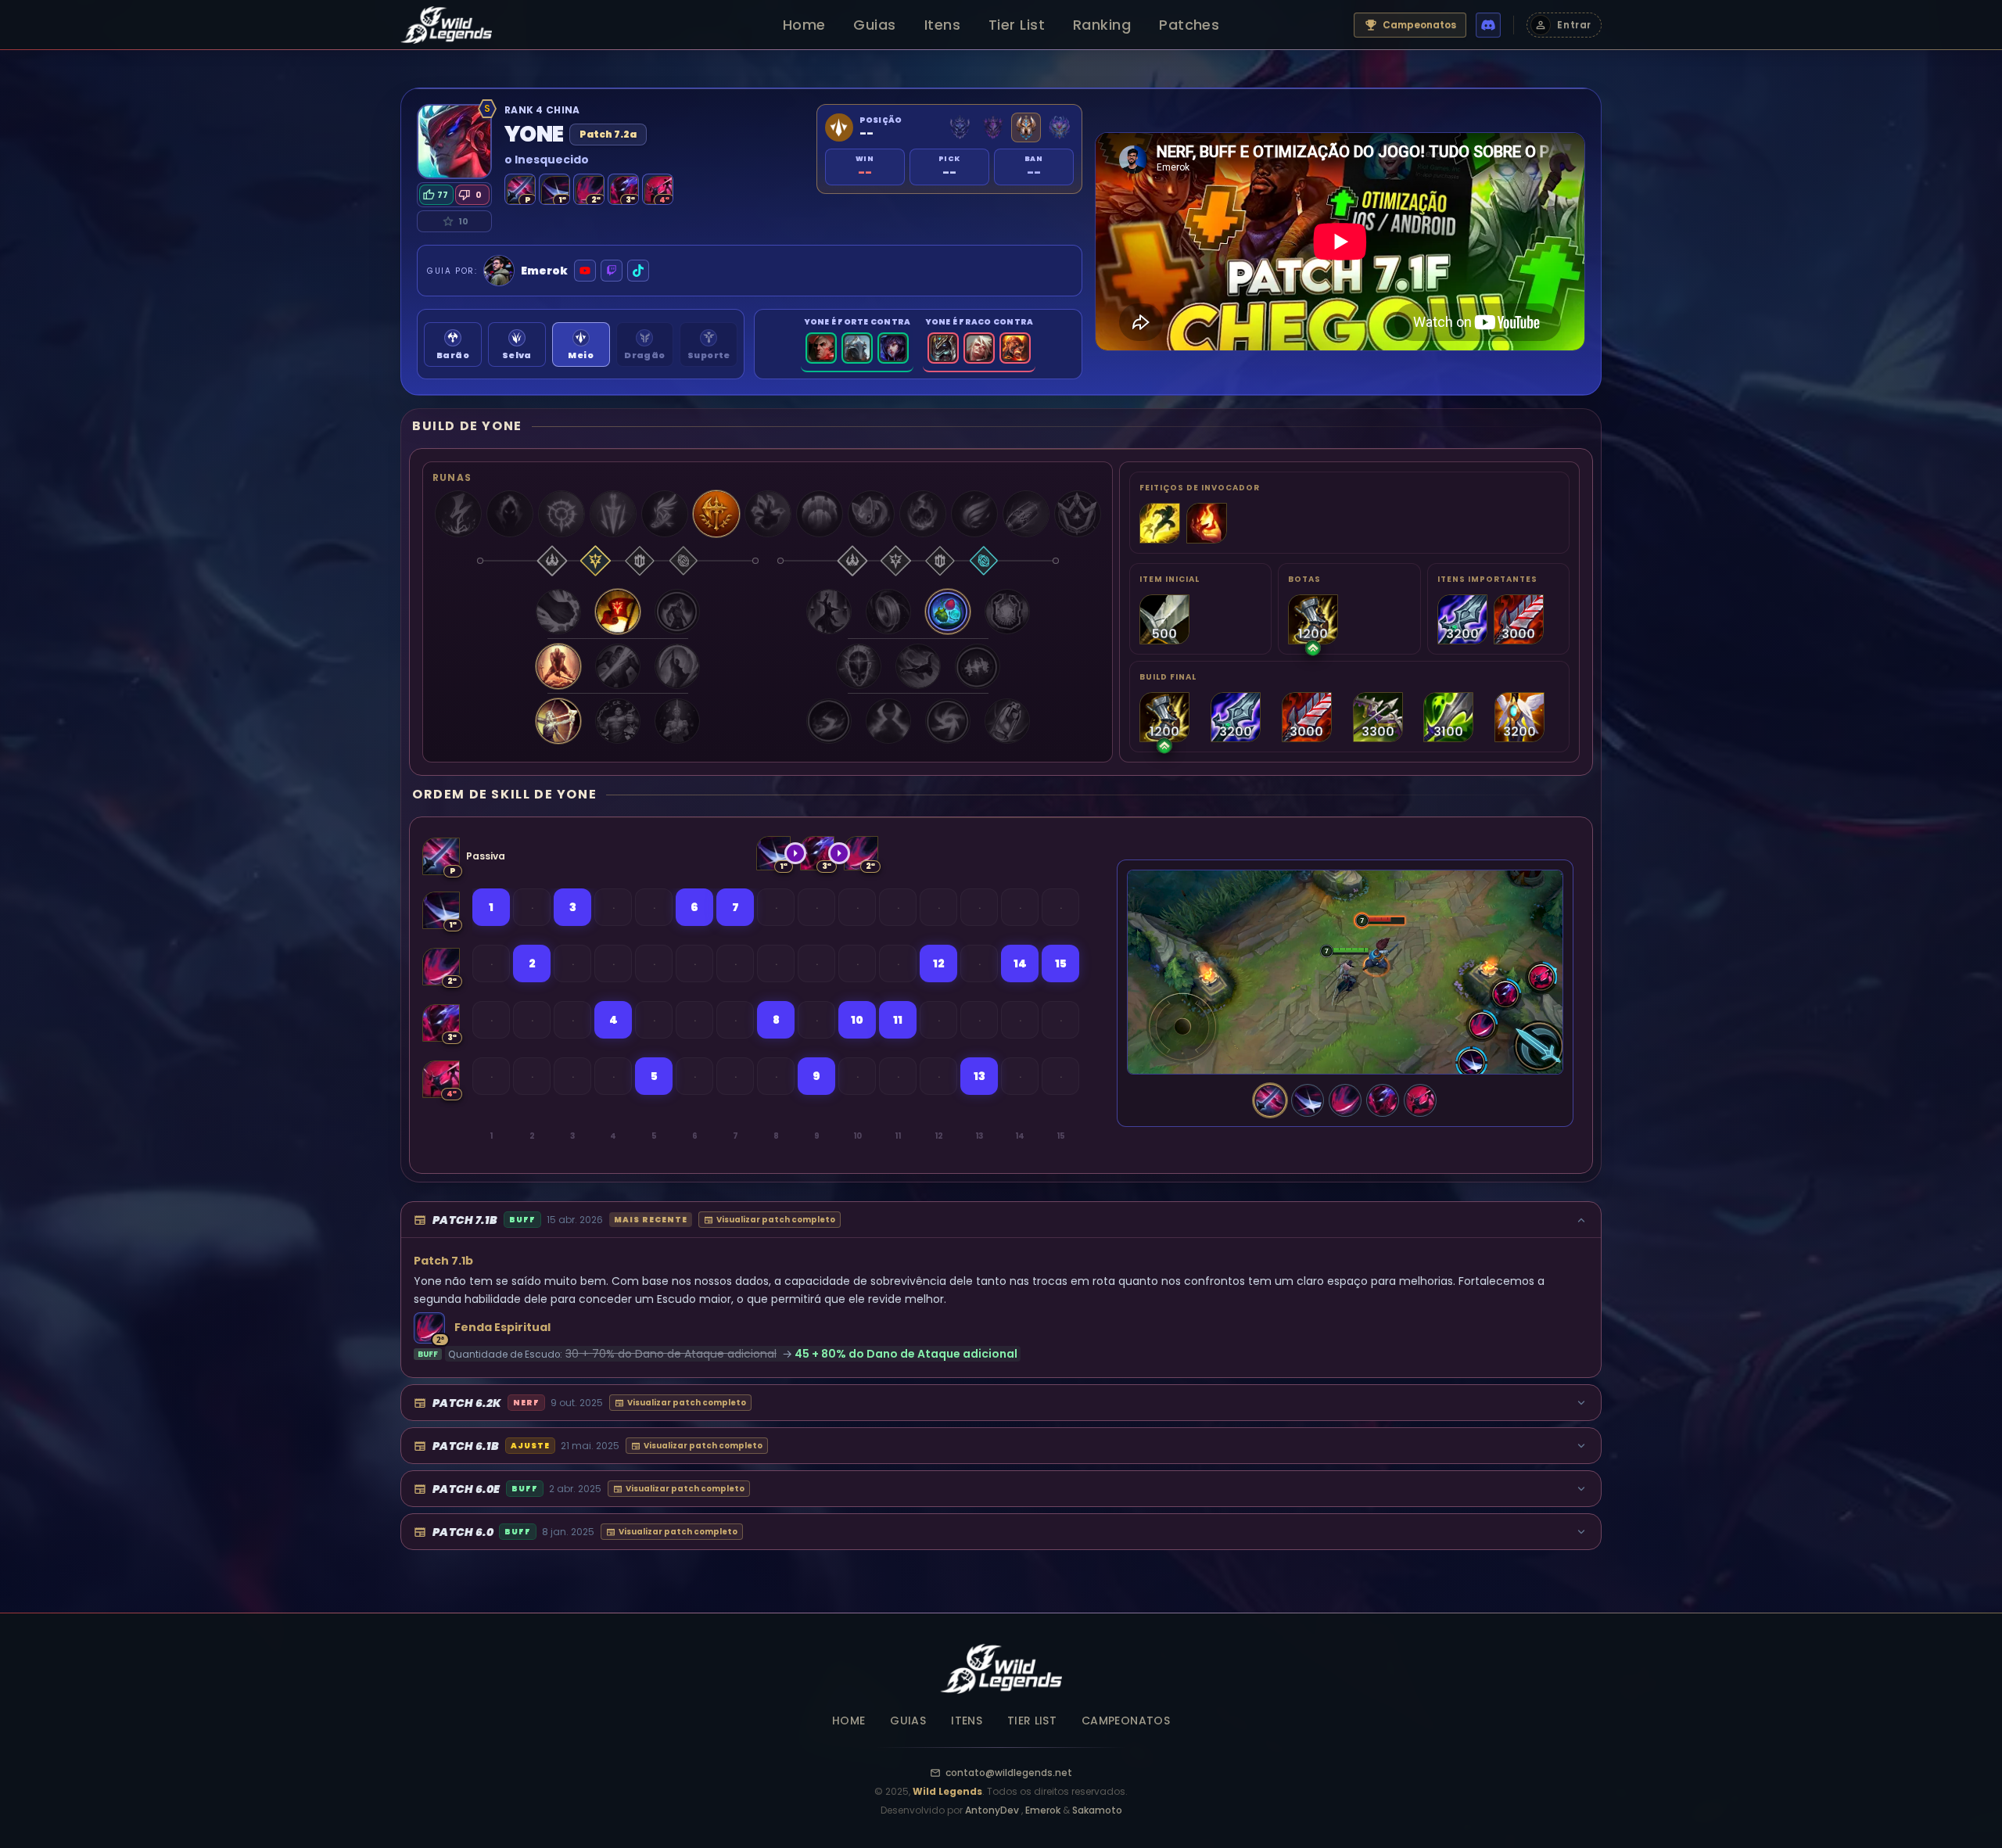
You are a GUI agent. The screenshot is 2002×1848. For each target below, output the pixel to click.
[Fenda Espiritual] (1345, 1100)
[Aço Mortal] (1308, 1100)
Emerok (1044, 1810)
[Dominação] (552, 561)
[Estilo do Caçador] (1270, 1100)
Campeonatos (1419, 25)
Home (804, 25)
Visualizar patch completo (776, 1220)
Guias (874, 25)
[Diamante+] (960, 127)
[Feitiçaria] (683, 561)
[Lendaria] (1059, 127)
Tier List (1017, 25)
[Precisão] (596, 561)
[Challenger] (1026, 127)
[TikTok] (638, 271)
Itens (942, 25)
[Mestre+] (993, 127)
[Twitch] (612, 271)
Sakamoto (1097, 1810)
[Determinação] (640, 561)
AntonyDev (993, 1810)
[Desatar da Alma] (1383, 1100)
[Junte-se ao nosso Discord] (1488, 25)
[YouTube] (585, 271)
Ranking (1102, 25)
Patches (1189, 25)
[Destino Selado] (1420, 1100)
